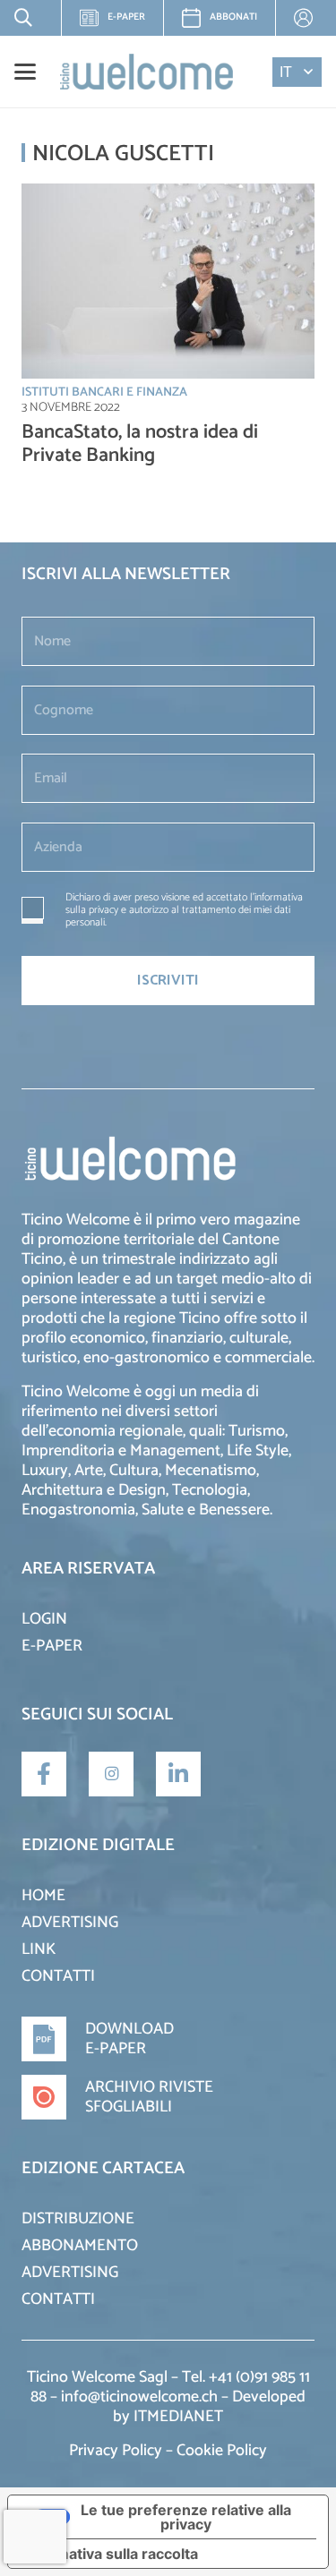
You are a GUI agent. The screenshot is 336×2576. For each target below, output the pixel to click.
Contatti (58, 1976)
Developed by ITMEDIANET (209, 2407)
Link (39, 1949)
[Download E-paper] (53, 2039)
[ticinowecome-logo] (146, 72)
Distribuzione (78, 2219)
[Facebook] (44, 1774)
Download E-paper (129, 2039)
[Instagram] (111, 1774)
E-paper (118, 22)
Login (44, 1619)
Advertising (70, 1923)
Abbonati (233, 17)
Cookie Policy (222, 2451)
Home (43, 1896)
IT (286, 72)
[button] (20, 18)
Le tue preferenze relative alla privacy (186, 2517)
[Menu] (25, 72)
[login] (306, 18)
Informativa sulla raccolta (110, 2554)
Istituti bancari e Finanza (104, 392)
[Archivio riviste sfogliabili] (53, 2097)
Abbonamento (80, 2246)
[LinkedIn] (178, 1774)
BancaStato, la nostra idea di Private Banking (140, 444)
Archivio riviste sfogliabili (149, 2097)
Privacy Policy (116, 2451)
